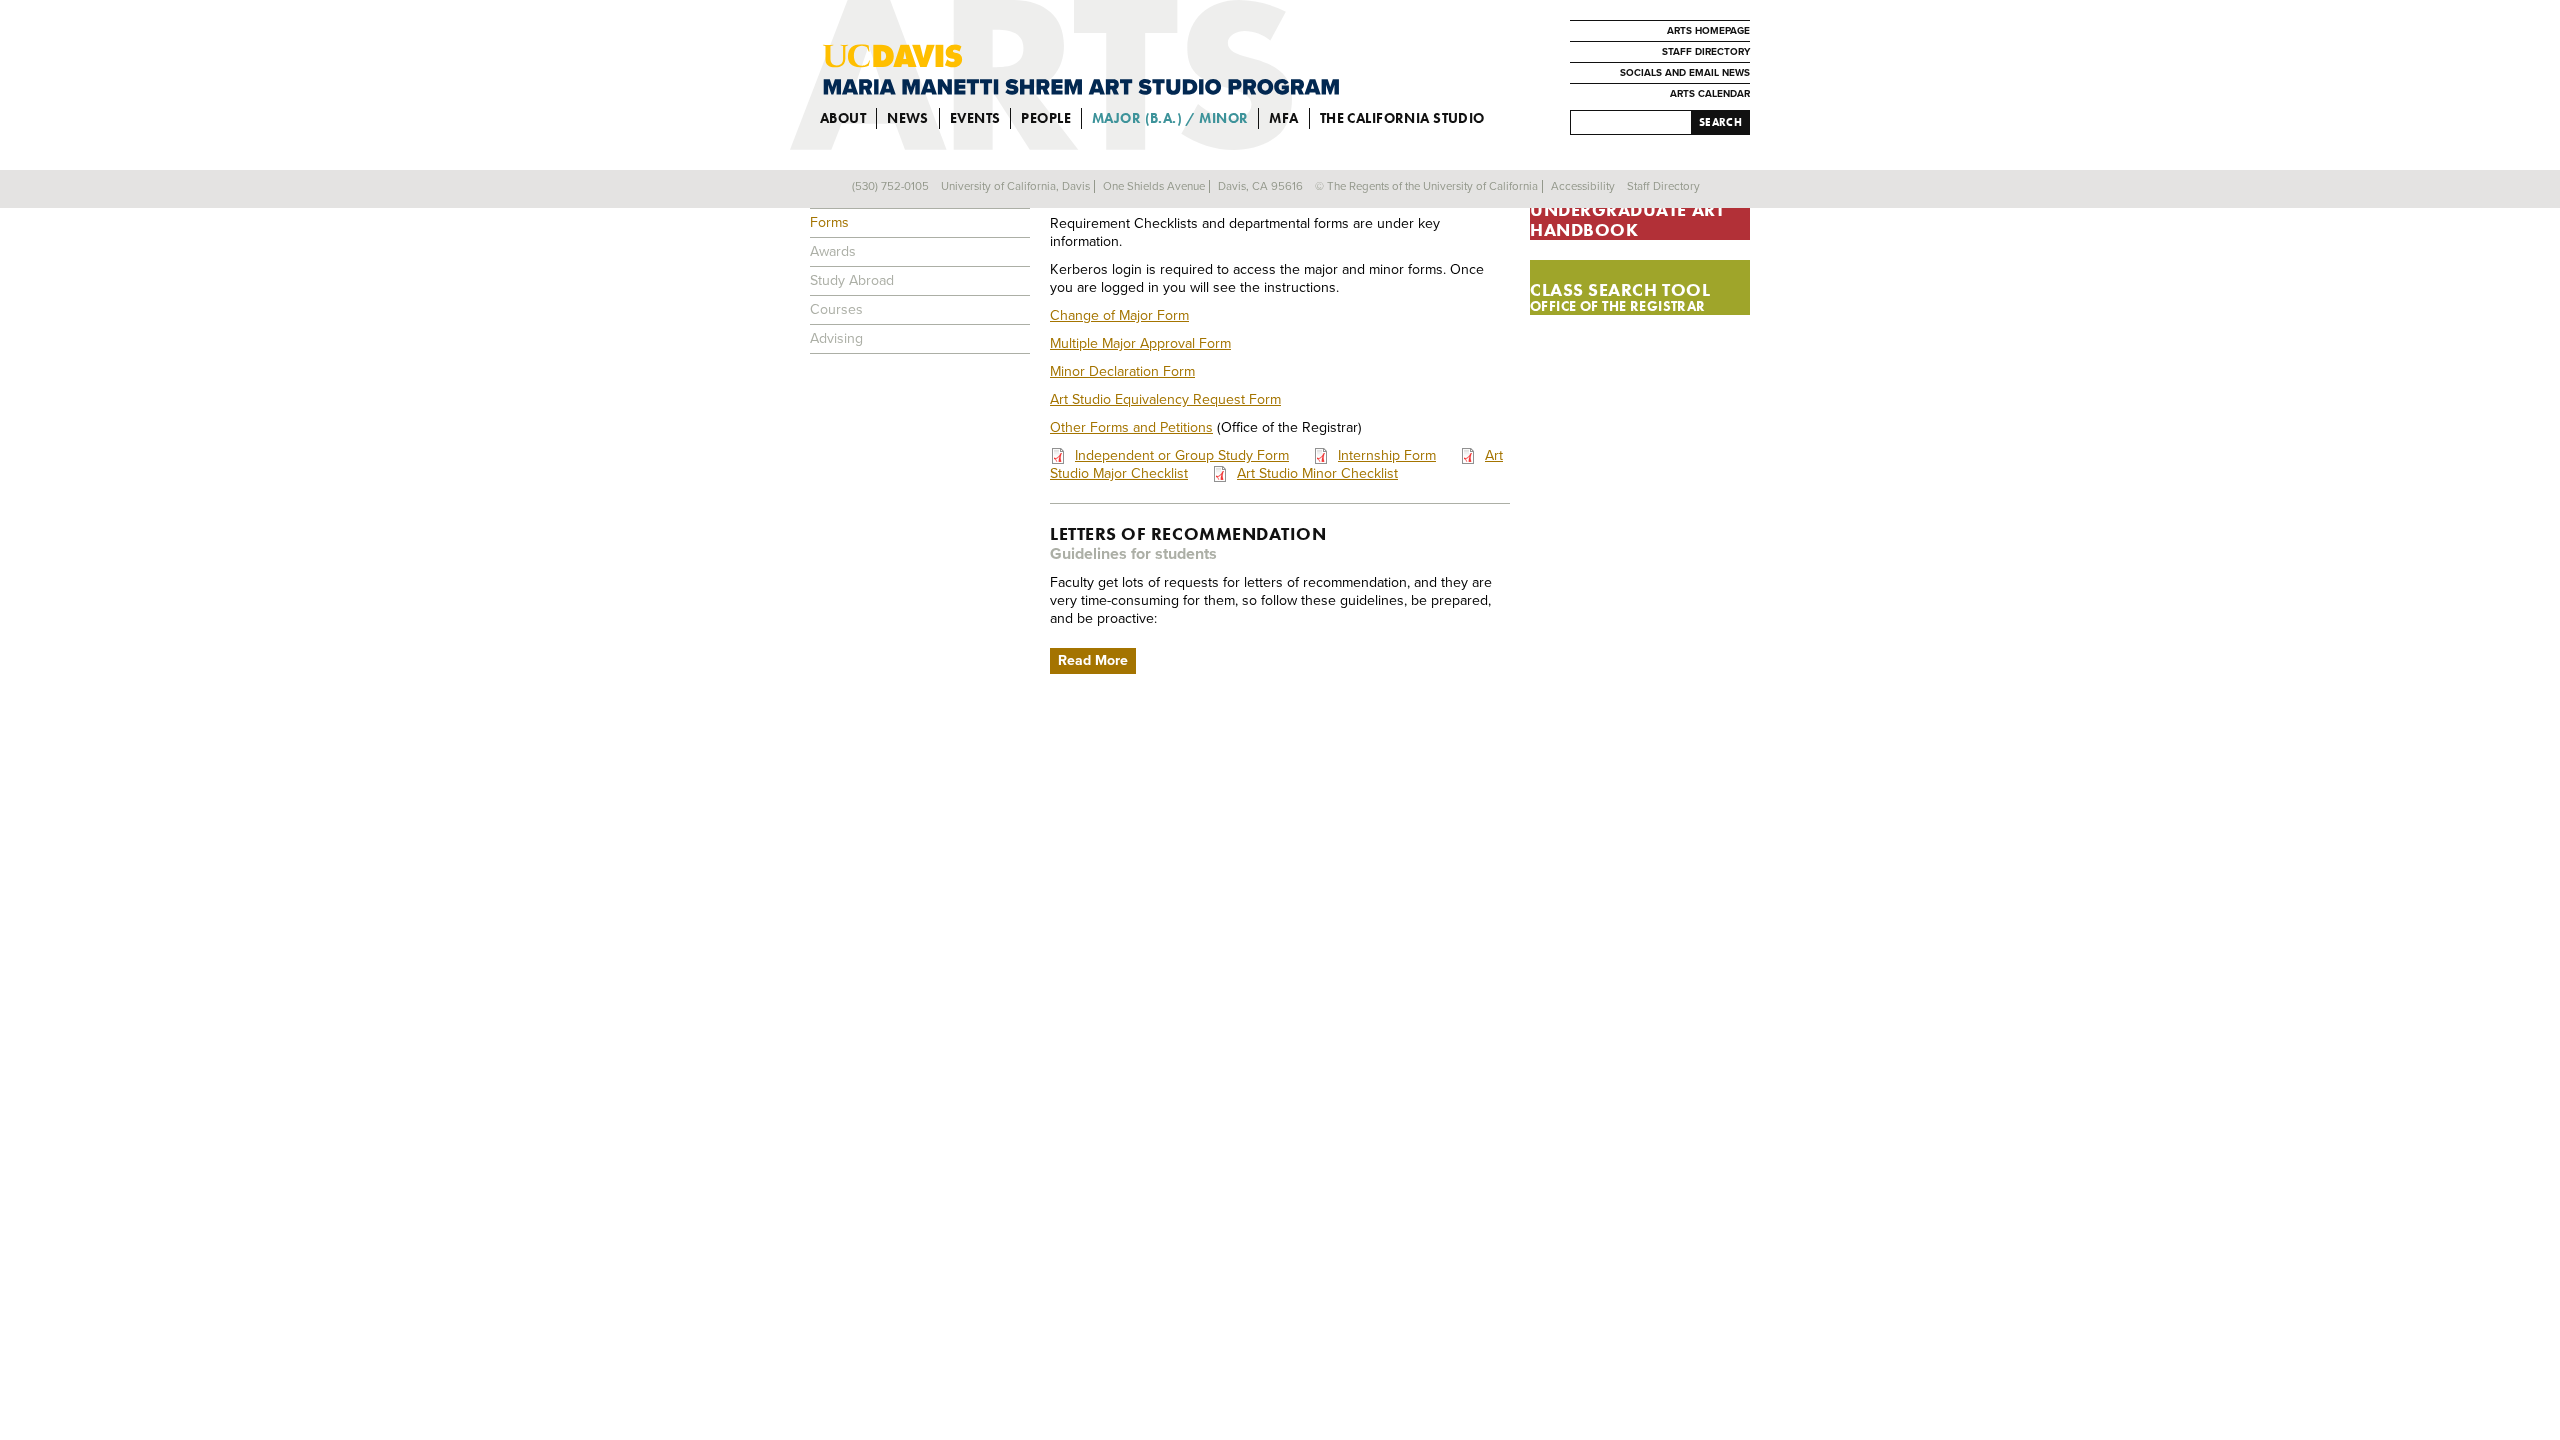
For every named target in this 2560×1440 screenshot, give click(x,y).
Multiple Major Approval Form (1140, 343)
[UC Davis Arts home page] (1081, 70)
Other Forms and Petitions (1131, 427)
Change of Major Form (1119, 315)
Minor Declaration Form (1122, 371)
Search (1720, 122)
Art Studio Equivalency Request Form (1165, 399)
